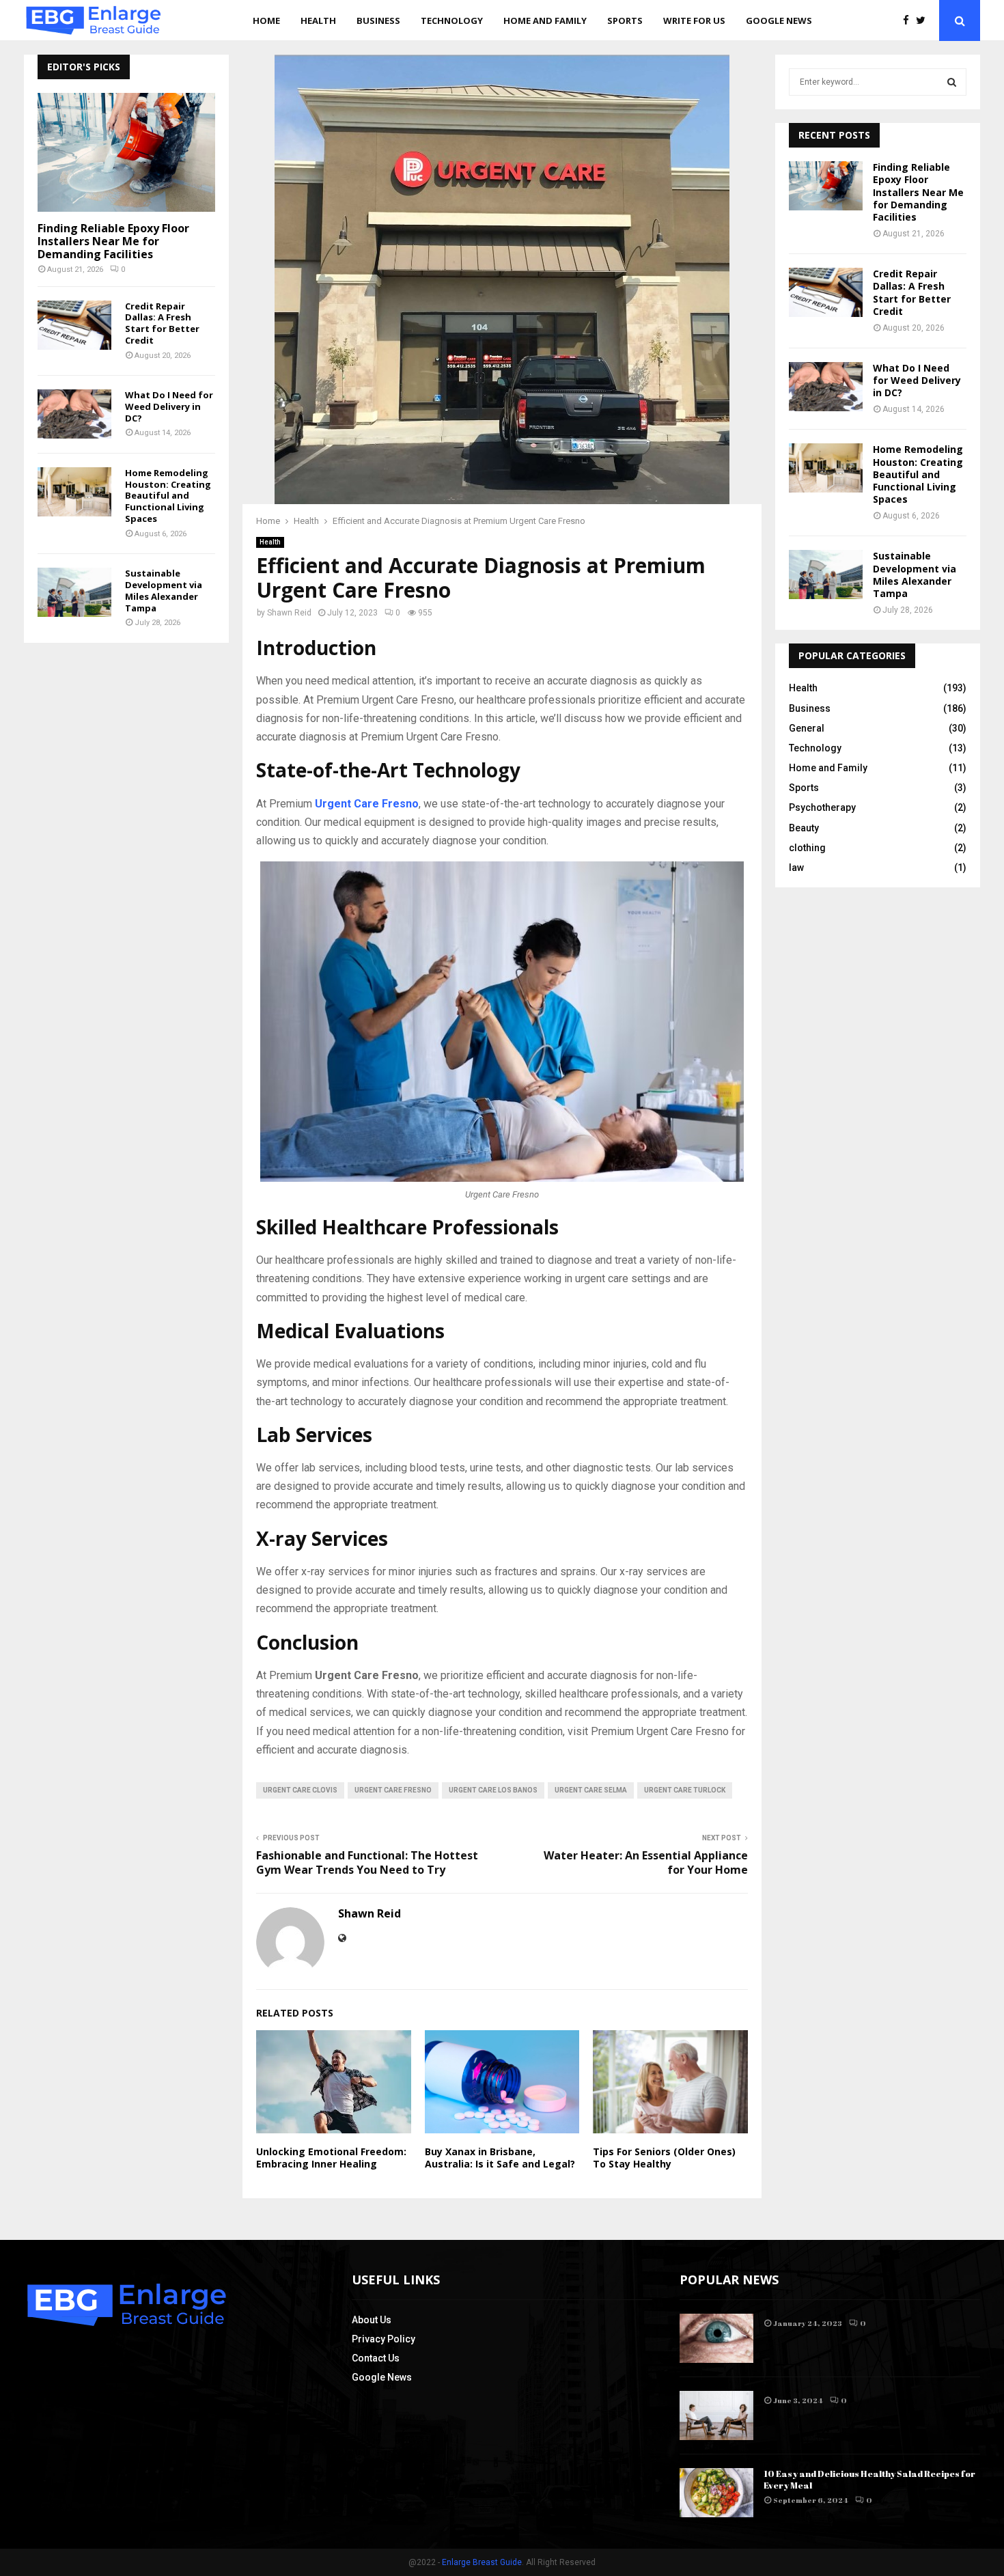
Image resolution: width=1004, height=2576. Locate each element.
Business (378, 20)
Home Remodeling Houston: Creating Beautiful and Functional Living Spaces (168, 496)
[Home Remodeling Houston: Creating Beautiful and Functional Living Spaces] (74, 492)
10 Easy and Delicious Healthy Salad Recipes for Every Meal (869, 2479)
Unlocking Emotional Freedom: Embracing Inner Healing (331, 2158)
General (807, 728)
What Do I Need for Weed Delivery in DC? (169, 406)
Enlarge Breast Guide (482, 2562)
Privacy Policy (384, 2339)
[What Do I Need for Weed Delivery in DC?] (74, 414)
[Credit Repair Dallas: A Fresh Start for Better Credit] (74, 325)
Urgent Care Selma (591, 1790)
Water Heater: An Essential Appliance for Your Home (646, 1862)
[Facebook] (909, 21)
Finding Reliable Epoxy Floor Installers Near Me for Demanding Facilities (113, 241)
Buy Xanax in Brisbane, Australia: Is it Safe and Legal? (500, 2158)
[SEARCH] (952, 82)
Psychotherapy (822, 807)
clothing (807, 848)
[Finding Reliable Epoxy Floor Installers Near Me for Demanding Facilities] (126, 152)
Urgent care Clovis (300, 1790)
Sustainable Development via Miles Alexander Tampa (164, 590)
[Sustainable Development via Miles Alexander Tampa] (74, 592)
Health (318, 20)
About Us (372, 2320)
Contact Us (376, 2358)
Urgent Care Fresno (393, 1790)
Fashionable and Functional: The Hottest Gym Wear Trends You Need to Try (367, 1862)
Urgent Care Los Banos (493, 1790)
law (796, 868)
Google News (779, 20)
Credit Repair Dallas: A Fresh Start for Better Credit (162, 323)
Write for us (694, 20)
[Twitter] (924, 21)
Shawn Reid (289, 613)
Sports (625, 20)
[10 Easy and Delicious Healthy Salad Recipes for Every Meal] (716, 2493)
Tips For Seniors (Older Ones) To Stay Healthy (664, 2158)
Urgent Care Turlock (685, 1790)
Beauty (804, 828)
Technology (452, 20)
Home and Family (545, 20)
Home (266, 20)
